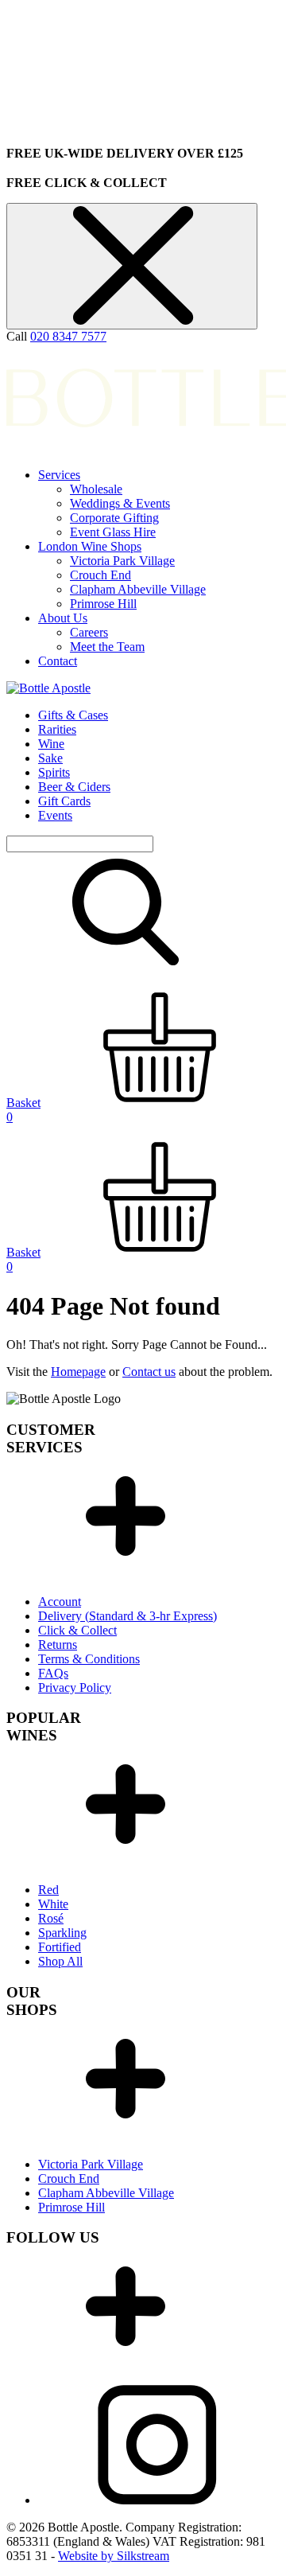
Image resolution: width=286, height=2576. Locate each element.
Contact (58, 661)
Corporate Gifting (114, 518)
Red (48, 1890)
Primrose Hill (103, 604)
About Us (63, 618)
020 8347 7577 (68, 336)
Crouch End (100, 575)
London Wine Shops (90, 546)
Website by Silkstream (114, 2556)
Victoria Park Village (122, 561)
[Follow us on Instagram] (157, 2500)
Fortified (60, 1947)
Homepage (78, 1372)
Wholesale (96, 489)
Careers (89, 632)
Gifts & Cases (73, 715)
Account (60, 1602)
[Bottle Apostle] (48, 688)
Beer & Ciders (74, 787)
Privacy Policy (75, 1687)
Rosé (51, 1918)
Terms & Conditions (89, 1659)
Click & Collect (77, 1630)
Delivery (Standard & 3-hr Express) (128, 1616)
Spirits (54, 772)
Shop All (60, 1961)
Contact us (149, 1372)
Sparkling (62, 1933)
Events (55, 815)
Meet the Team (107, 647)
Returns (58, 1645)
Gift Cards (64, 801)
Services (59, 475)
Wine (51, 744)
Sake (50, 758)
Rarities (57, 729)
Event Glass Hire (113, 532)
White (53, 1904)
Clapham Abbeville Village (138, 589)
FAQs (53, 1673)
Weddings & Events (120, 503)
